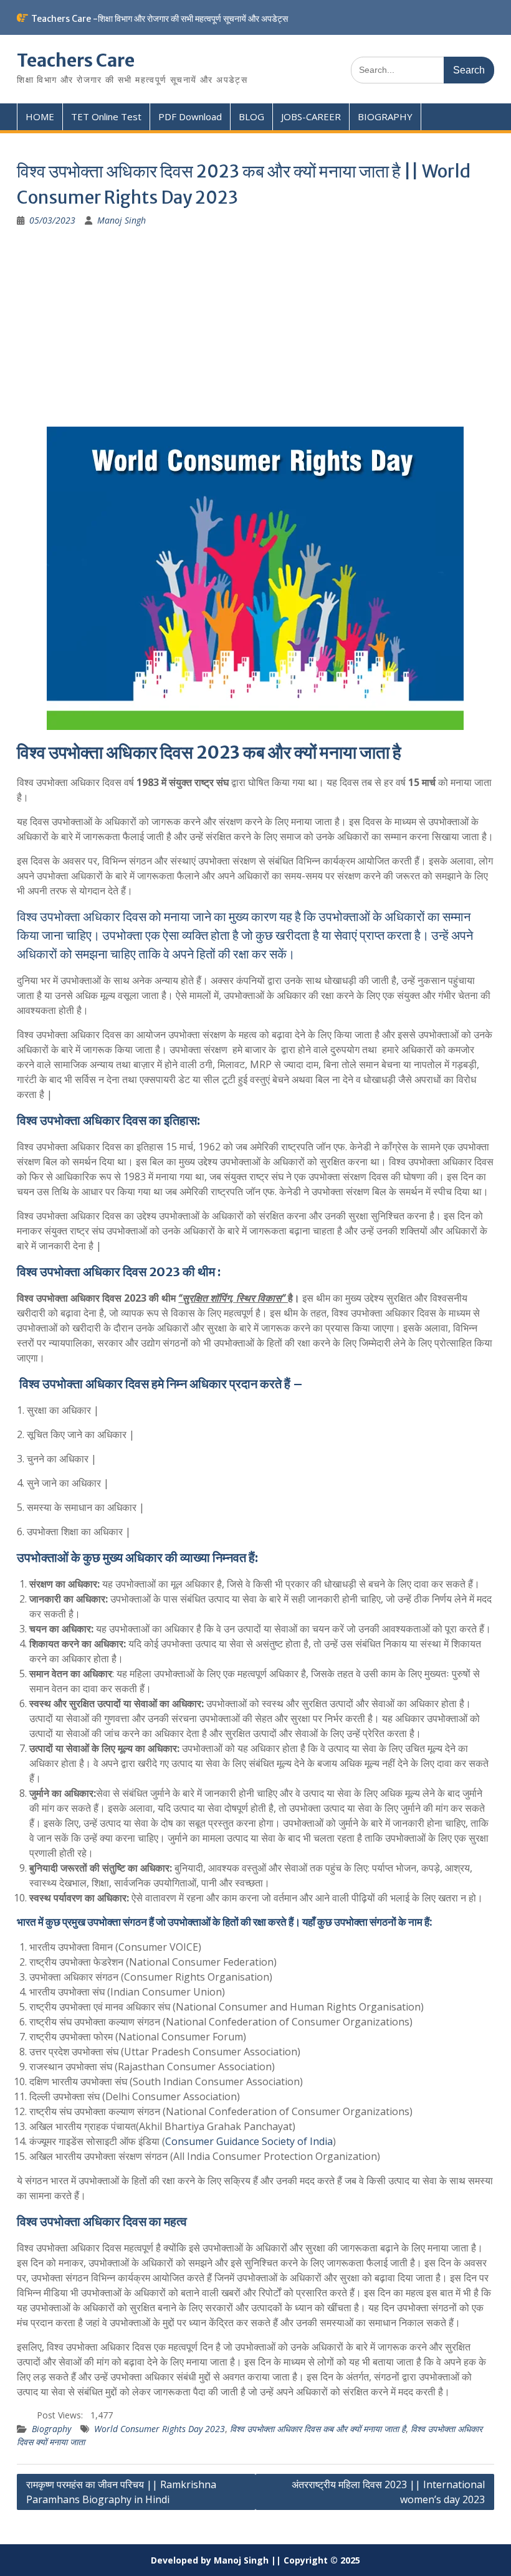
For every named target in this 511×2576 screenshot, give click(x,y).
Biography (51, 2429)
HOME (40, 116)
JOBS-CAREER (311, 116)
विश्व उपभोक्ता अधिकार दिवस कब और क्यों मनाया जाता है (318, 2429)
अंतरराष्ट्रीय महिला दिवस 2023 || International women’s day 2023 (388, 2492)
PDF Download (190, 116)
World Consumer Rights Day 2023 (160, 2429)
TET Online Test (106, 116)
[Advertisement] (255, 333)
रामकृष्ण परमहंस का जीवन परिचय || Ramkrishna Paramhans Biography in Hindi (121, 2492)
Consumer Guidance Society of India (249, 2141)
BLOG (251, 116)
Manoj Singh (122, 220)
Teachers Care (76, 60)
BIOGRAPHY (385, 116)
